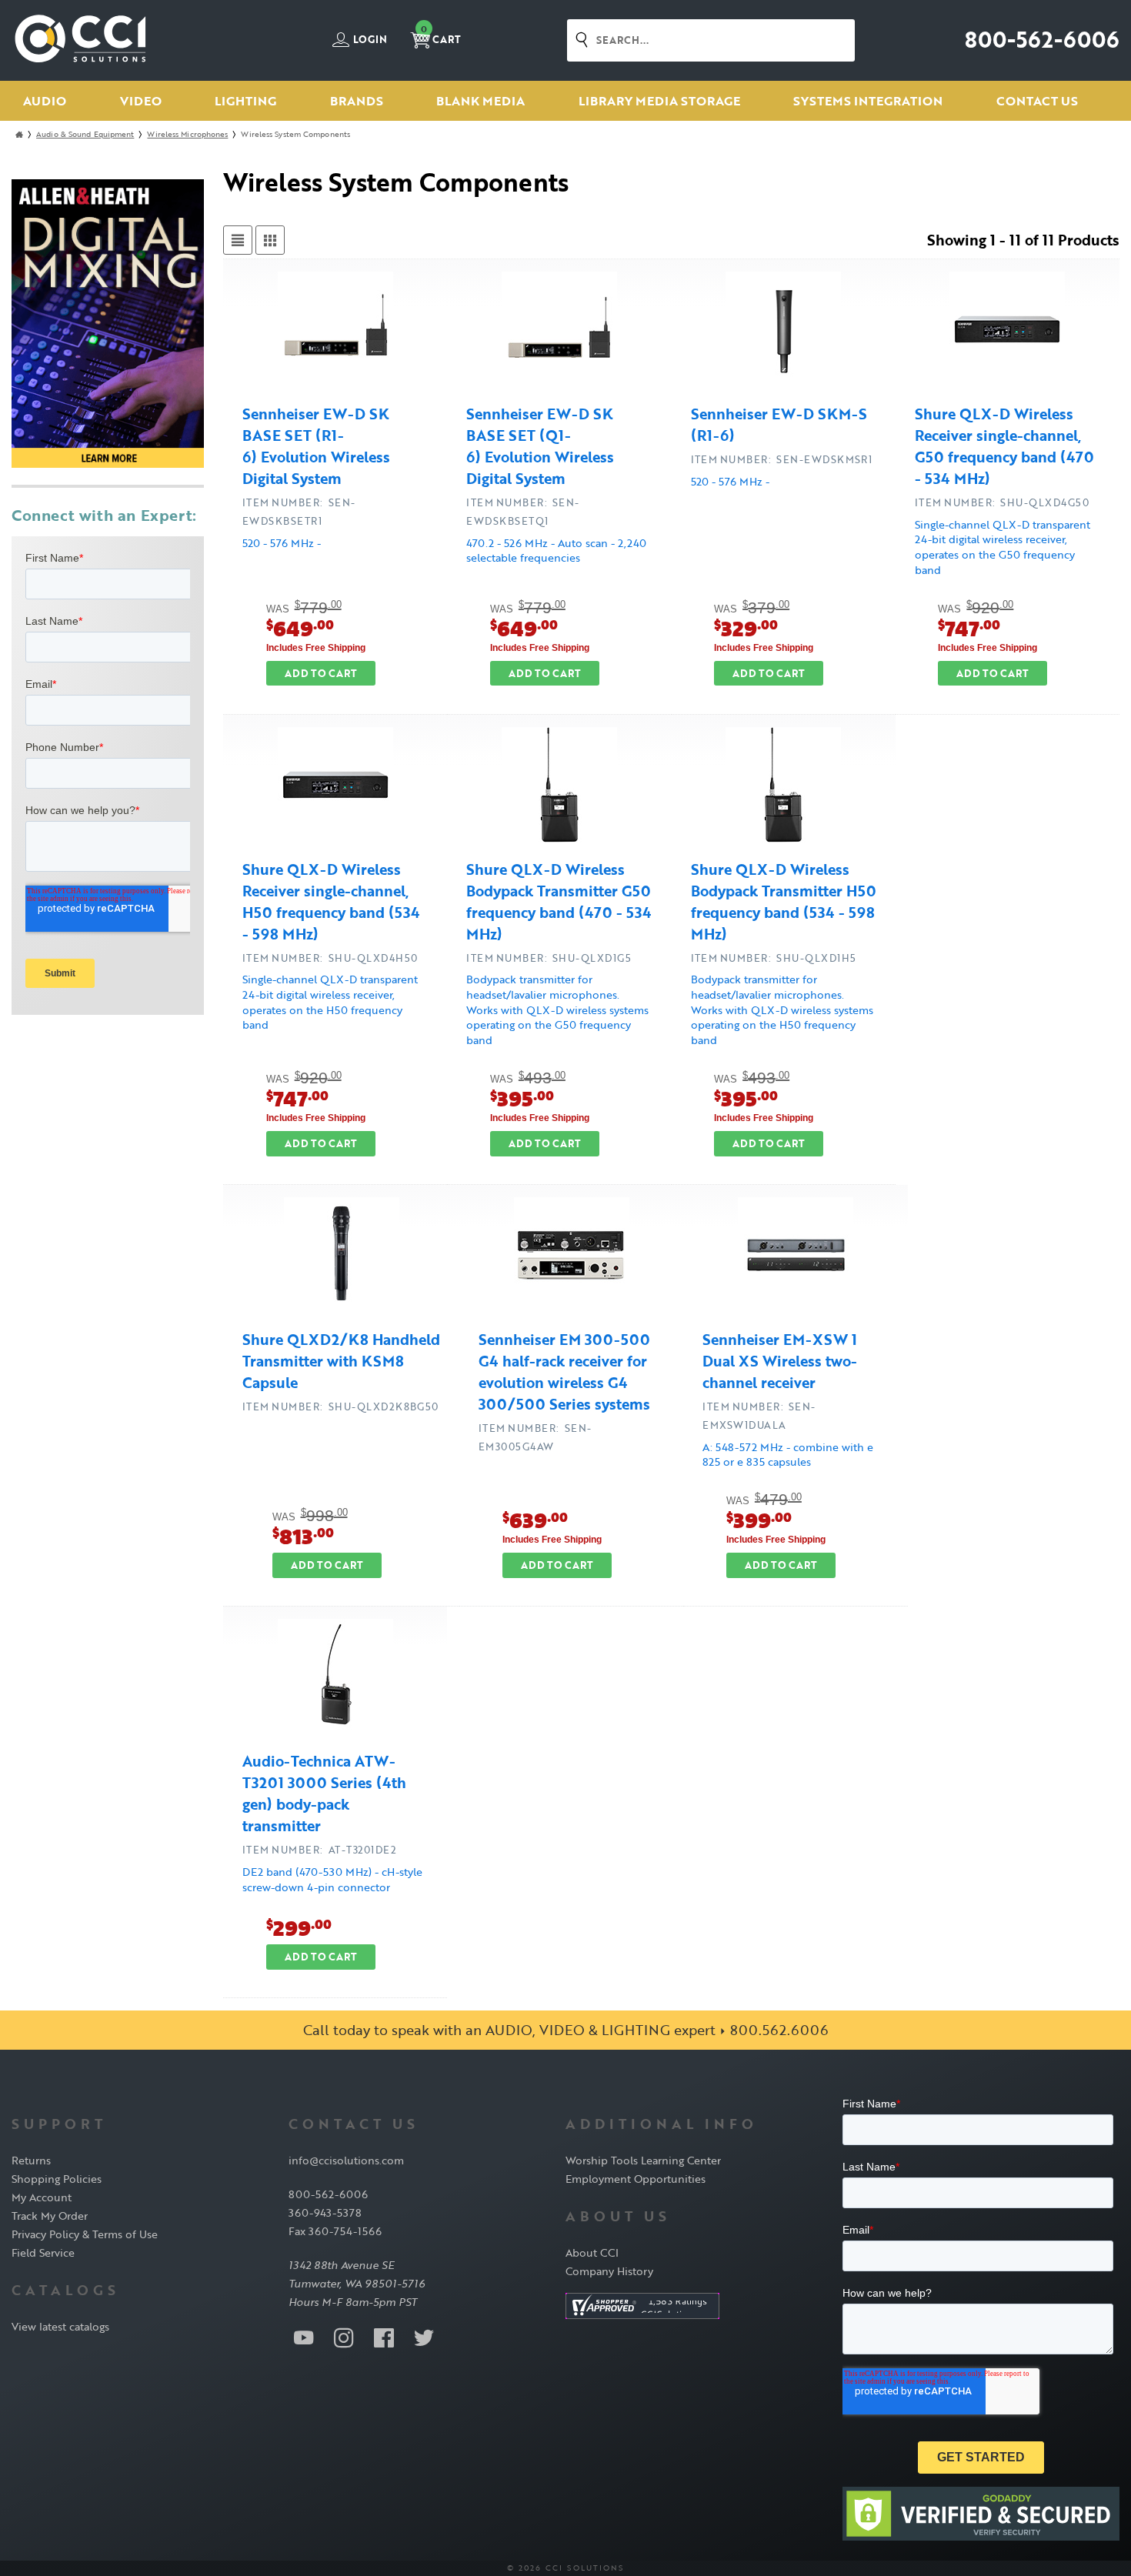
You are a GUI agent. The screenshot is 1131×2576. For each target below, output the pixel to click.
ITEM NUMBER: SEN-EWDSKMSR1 (782, 459)
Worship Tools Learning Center (643, 2160)
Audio (45, 101)
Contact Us (1037, 101)
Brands (357, 101)
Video (141, 101)
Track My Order (50, 2216)
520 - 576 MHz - (282, 543)
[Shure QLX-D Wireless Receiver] (1007, 332)
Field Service (43, 2252)
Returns (31, 2160)
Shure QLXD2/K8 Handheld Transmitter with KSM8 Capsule (341, 1361)
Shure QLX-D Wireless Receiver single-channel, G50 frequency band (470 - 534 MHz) (1004, 446)
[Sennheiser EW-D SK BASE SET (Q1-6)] (559, 332)
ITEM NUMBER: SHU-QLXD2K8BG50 (340, 1406)
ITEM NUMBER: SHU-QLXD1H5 (774, 958)
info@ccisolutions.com (346, 2160)
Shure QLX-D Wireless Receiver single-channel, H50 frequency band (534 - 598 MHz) (331, 902)
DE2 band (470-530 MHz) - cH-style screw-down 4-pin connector (332, 1879)
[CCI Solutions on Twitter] (424, 2337)
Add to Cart (321, 673)
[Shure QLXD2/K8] (342, 1257)
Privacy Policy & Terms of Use (85, 2234)
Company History (609, 2271)
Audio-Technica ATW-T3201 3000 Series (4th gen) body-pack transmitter (324, 1794)
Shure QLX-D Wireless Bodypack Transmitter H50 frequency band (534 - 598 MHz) (784, 902)
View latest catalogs (60, 2326)
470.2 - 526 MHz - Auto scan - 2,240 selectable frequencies (556, 551)
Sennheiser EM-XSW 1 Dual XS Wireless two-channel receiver (780, 1361)
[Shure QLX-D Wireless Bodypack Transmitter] (559, 787)
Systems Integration (868, 101)
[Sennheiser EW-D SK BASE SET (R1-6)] (335, 332)
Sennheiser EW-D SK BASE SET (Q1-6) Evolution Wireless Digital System (540, 446)
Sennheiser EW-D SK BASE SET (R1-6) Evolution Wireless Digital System (316, 446)
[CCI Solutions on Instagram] (344, 2337)
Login (369, 40)
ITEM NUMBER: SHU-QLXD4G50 (1002, 502)
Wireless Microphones (187, 134)
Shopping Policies (57, 2179)
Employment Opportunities (636, 2179)
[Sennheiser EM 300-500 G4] (572, 1257)
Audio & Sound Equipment (85, 134)
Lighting (245, 101)
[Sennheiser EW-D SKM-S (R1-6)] (783, 332)
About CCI (592, 2252)
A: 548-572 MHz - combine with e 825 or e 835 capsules (788, 1455)
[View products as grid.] (270, 240)
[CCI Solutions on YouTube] (304, 2337)
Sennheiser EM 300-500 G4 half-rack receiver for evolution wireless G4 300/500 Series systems (564, 1372)
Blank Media (480, 101)
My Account (42, 2197)
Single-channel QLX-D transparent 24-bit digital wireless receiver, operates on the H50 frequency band (330, 1002)
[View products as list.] (238, 240)
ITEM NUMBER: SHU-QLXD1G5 (549, 958)
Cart (441, 35)
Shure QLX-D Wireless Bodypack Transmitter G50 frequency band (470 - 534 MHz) (559, 902)
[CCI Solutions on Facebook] (384, 2337)
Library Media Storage (659, 101)
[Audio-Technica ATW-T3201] (335, 1679)
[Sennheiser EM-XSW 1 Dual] (796, 1257)
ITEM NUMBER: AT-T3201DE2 (319, 1850)
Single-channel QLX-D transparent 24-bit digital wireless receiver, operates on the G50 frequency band (1003, 547)
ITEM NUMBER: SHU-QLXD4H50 (330, 958)
